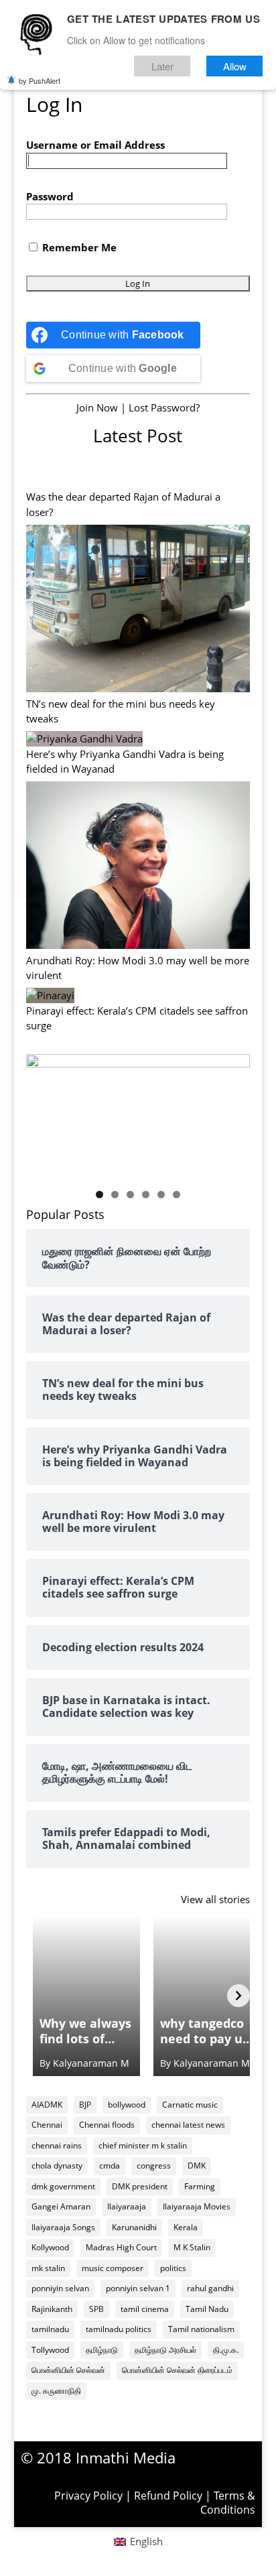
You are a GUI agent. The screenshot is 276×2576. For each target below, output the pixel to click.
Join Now (97, 407)
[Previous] (38, 1996)
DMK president (140, 2186)
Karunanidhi (134, 2227)
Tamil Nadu (207, 2309)
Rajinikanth (52, 2309)
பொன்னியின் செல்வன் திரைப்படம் (177, 2370)
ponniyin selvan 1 (138, 2288)
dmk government (63, 2186)
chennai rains (57, 2145)
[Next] (238, 1996)
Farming (200, 2186)
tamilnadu (50, 2329)
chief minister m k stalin (143, 2145)
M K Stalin (192, 2247)
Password (50, 196)
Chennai (47, 2125)
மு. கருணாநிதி (56, 2391)
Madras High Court (121, 2247)
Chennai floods (107, 2125)
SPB (96, 2309)
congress (154, 2166)
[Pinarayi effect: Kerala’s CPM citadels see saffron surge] (50, 995)
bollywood (127, 2105)
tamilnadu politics (119, 2329)
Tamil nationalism (201, 2329)
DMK (197, 2166)
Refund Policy (168, 2496)
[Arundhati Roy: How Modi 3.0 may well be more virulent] (138, 867)
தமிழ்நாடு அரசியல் (165, 2350)
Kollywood (50, 2247)
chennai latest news (188, 2125)
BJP (85, 2105)
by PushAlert (40, 80)
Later (162, 66)
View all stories (215, 1899)
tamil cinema (145, 2309)
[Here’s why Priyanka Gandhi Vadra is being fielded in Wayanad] (84, 739)
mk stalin (48, 2268)
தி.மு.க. (226, 2350)
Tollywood (50, 2350)
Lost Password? (164, 407)
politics (173, 2268)
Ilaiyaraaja (127, 2206)
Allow (235, 66)
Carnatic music (190, 2105)
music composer (113, 2268)
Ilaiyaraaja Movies (197, 2206)
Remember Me (78, 247)
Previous (43, 1113)
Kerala (186, 2227)
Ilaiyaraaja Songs (63, 2227)
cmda (110, 2166)
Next (233, 1113)
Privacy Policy (88, 2496)
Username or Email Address (95, 145)
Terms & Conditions (228, 2503)
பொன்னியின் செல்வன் (68, 2370)
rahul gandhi (210, 2288)
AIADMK (47, 2105)
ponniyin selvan (60, 2288)
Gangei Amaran (61, 2206)
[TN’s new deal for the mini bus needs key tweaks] (138, 610)
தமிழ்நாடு (102, 2350)
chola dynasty (57, 2166)
